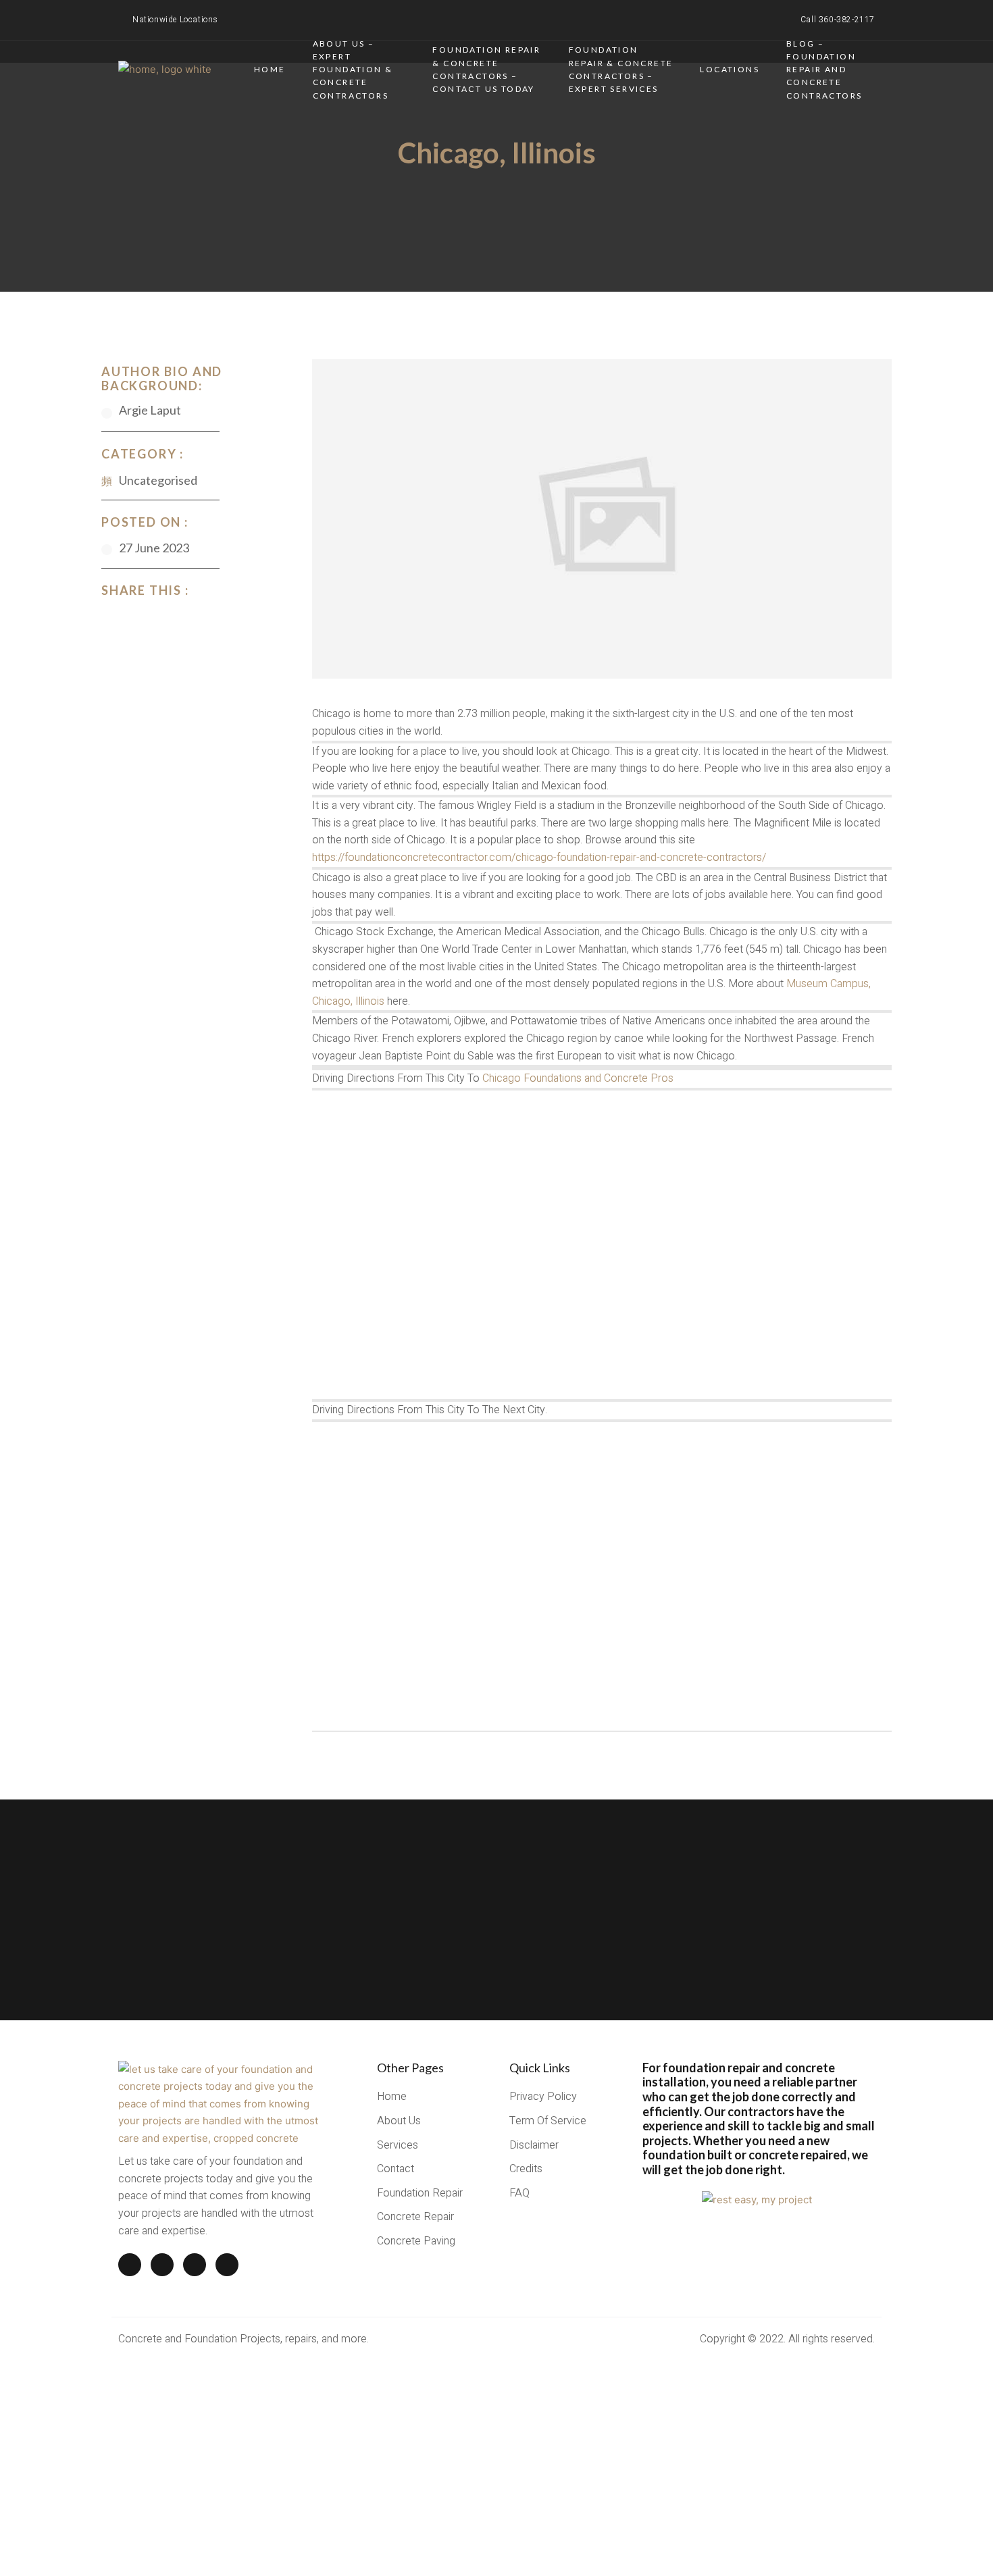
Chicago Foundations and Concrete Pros (578, 1078)
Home (270, 69)
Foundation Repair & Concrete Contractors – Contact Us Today (486, 69)
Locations (730, 69)
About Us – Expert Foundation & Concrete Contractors (353, 69)
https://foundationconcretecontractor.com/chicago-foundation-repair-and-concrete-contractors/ (539, 858)
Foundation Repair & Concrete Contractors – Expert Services (621, 69)
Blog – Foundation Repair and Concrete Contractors (824, 69)
